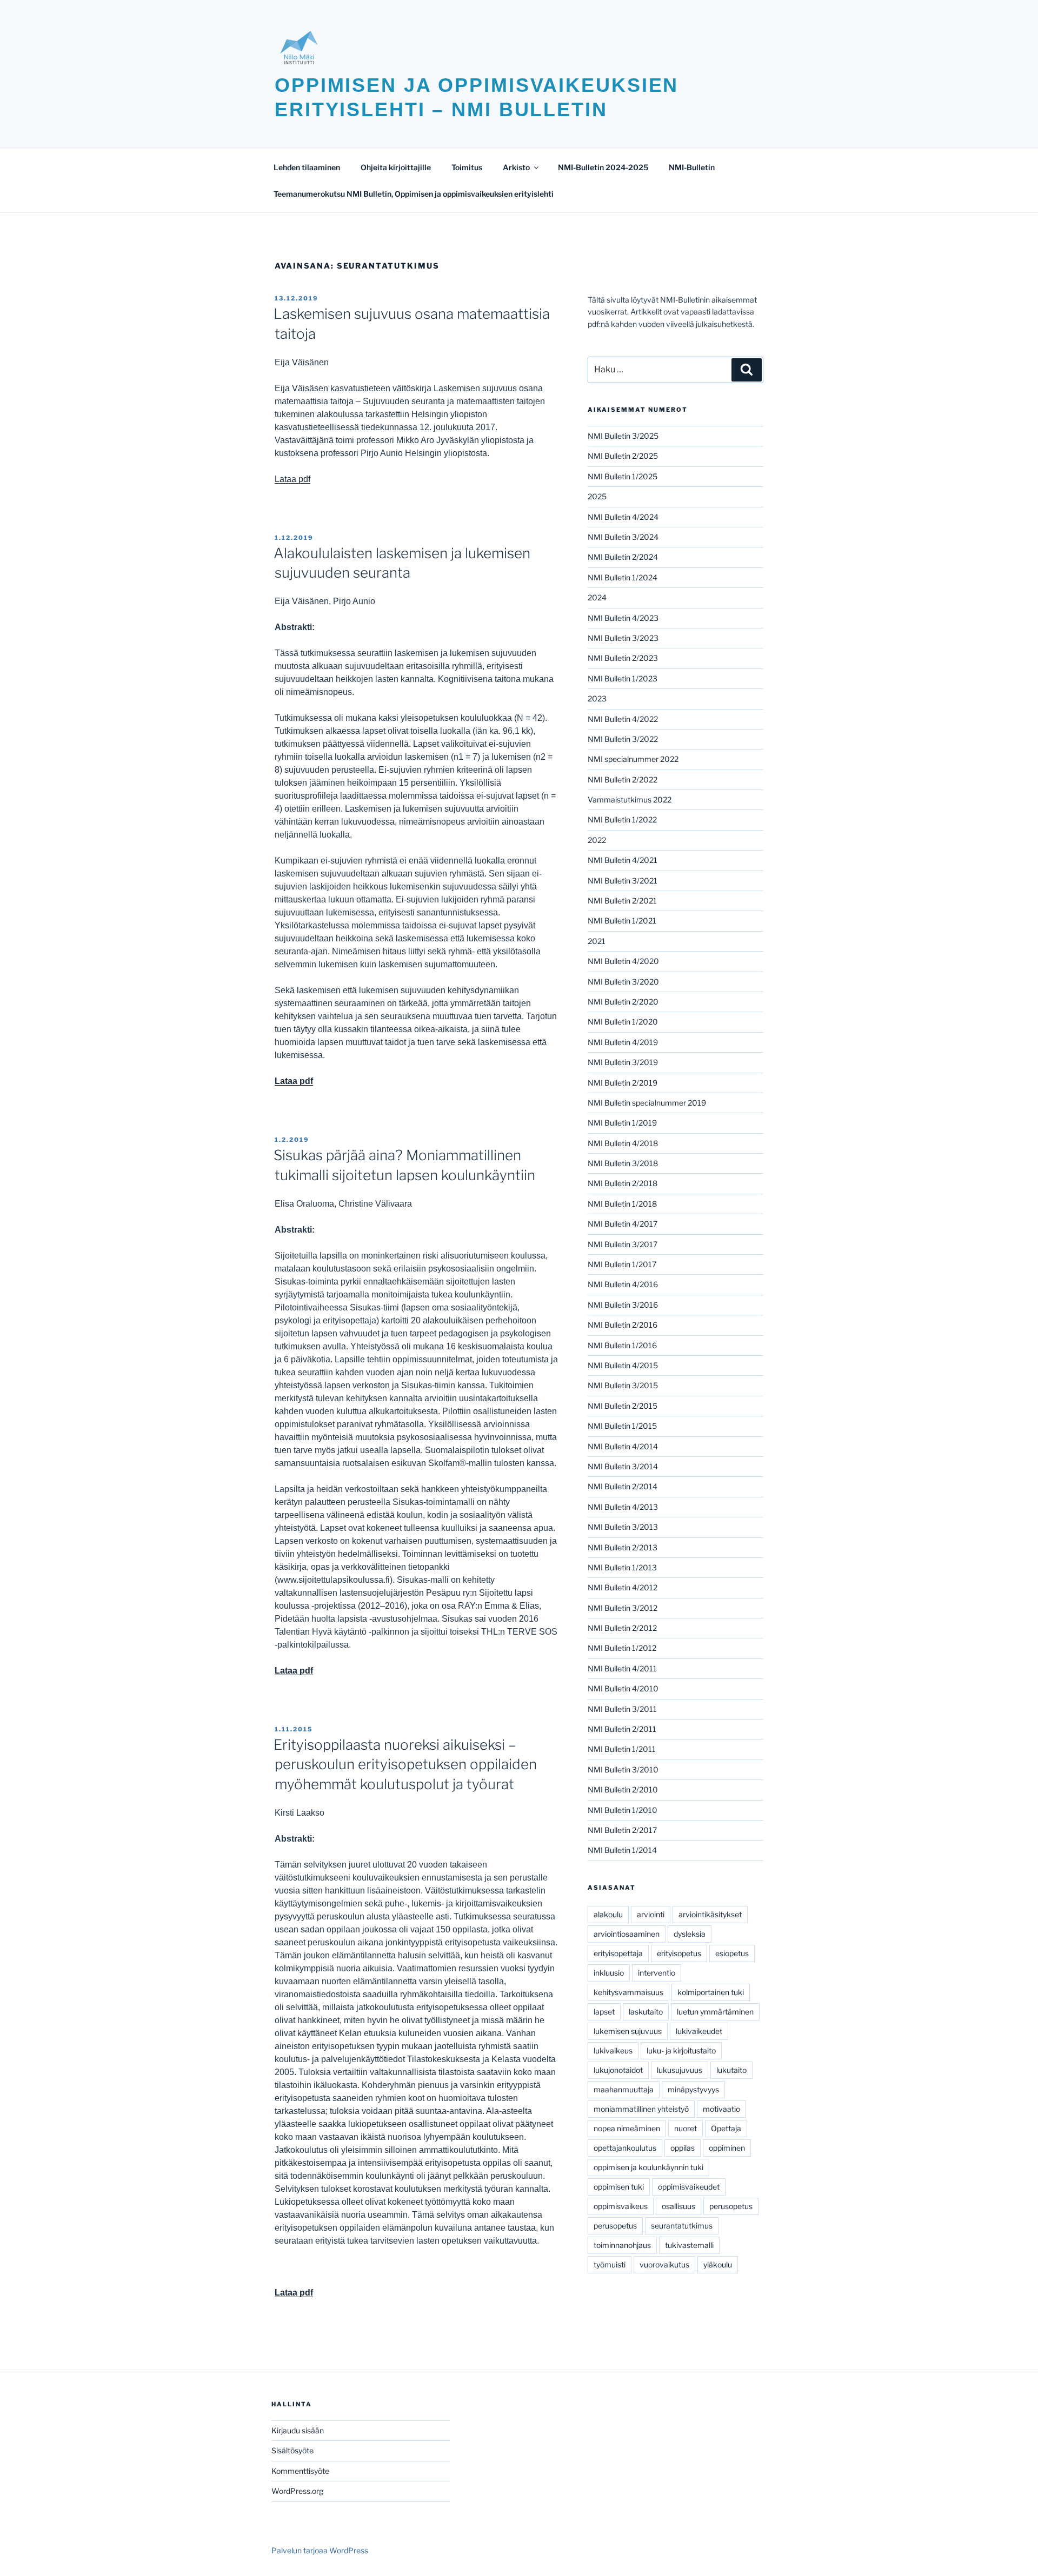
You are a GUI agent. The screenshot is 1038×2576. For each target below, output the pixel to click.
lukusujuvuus (680, 2070)
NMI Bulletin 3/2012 (623, 1608)
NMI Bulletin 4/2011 (622, 1668)
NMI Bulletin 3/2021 (623, 881)
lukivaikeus (613, 2050)
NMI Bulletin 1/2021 (622, 921)
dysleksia (690, 1934)
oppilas (683, 2148)
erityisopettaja (618, 1953)
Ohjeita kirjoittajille (396, 167)
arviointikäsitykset (710, 1914)
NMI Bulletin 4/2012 (623, 1587)
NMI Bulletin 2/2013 (623, 1547)
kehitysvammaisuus (628, 1992)
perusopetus (731, 2206)
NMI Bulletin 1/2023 (623, 678)
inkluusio (609, 1973)
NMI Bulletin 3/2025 (623, 436)
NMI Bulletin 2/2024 (623, 557)
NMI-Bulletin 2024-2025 (603, 167)
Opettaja (726, 2128)
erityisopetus (679, 1953)
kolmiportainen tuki (711, 1992)
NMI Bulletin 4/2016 (623, 1284)
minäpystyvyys (693, 2089)
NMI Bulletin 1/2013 (622, 1567)
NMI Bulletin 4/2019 (623, 1042)
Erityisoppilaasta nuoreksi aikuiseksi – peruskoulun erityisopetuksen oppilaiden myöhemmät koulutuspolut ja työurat (405, 1764)
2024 (597, 597)
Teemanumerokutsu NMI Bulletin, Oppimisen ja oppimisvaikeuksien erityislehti (414, 194)
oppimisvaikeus (621, 2206)
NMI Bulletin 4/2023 (623, 618)
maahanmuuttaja (624, 2089)
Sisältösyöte (292, 2450)
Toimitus (467, 167)
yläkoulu (718, 2264)
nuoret (686, 2128)
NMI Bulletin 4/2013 (623, 1507)
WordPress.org (297, 2491)
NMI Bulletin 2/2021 (622, 901)
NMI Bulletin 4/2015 (623, 1365)
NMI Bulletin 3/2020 (623, 982)
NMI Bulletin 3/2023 (623, 638)
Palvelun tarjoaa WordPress (320, 2550)
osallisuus (678, 2206)
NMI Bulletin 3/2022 (623, 739)
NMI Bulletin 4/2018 (623, 1143)
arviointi (651, 1914)
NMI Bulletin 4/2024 (623, 517)
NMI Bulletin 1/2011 (622, 1749)
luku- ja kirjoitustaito (681, 2050)
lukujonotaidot (618, 2070)
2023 (597, 698)
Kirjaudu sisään (298, 2430)
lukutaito (731, 2070)
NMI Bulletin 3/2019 (623, 1062)
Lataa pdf (292, 479)
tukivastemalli (689, 2245)
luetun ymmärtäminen (715, 2012)
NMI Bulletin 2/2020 (623, 1002)
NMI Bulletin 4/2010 (623, 1688)
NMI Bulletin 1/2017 (622, 1264)
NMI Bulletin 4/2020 (623, 961)
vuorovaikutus (664, 2264)
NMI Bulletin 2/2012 (622, 1628)
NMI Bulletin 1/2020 (623, 1022)
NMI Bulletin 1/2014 (622, 1850)
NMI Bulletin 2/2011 (622, 1729)
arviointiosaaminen (627, 1934)
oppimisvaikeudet (689, 2187)
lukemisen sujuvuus (628, 2031)
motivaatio (721, 2109)
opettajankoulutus (625, 2148)
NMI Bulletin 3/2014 (623, 1466)
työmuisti (610, 2264)
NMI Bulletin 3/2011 (622, 1709)
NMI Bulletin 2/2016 (623, 1325)
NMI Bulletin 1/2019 (622, 1123)
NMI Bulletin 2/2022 (623, 780)
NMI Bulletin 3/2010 (623, 1769)
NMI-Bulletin (692, 167)
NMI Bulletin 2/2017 (622, 1830)
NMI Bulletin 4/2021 (623, 860)
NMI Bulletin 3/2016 (623, 1305)
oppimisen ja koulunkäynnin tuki (648, 2167)
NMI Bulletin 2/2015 (623, 1406)
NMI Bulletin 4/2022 (623, 719)
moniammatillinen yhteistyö (641, 2109)
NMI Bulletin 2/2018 (623, 1183)
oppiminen (727, 2148)
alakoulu (608, 1914)
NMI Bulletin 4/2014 (623, 1446)
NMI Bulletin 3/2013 (623, 1527)
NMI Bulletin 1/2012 (622, 1648)
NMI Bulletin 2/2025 (623, 456)
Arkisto (516, 167)
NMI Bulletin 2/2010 (623, 1789)
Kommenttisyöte (300, 2471)
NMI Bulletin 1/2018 (622, 1204)
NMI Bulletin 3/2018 (623, 1163)
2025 (597, 496)
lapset (604, 2012)
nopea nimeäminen (627, 2128)
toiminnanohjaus (622, 2245)
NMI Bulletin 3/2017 (623, 1244)
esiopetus (732, 1953)
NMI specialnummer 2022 (633, 759)
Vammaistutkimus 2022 (630, 799)
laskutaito (646, 2012)
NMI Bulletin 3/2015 (623, 1385)
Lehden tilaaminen (307, 167)
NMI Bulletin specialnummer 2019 (647, 1103)
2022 (597, 840)
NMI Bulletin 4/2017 (623, 1224)
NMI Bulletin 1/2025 (623, 476)
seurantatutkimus (682, 2226)
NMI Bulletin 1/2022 (622, 819)
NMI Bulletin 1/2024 (623, 577)
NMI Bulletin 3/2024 (623, 537)
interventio (657, 1973)
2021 (597, 941)
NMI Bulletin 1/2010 (623, 1810)
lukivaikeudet (699, 2031)
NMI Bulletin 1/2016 (622, 1345)
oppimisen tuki (619, 2187)
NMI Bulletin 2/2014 (623, 1486)
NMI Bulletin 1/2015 (622, 1426)
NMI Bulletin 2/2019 (623, 1083)
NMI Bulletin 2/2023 (623, 658)
